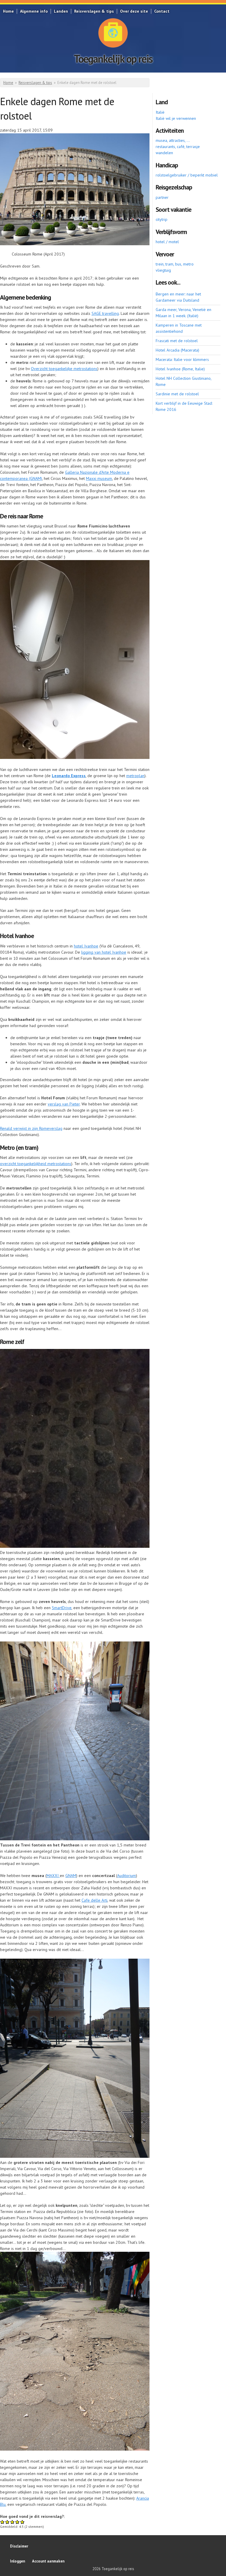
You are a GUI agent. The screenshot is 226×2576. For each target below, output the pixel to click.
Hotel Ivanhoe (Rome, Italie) (180, 369)
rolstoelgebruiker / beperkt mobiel (187, 175)
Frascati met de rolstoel (177, 341)
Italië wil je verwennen (176, 118)
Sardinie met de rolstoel (177, 394)
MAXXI (53, 1876)
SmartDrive (62, 1608)
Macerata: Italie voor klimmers (182, 359)
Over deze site (134, 11)
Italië (160, 112)
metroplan (135, 776)
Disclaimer (19, 2546)
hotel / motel (167, 242)
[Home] (113, 33)
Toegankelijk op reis (113, 59)
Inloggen (18, 2561)
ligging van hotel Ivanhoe (104, 952)
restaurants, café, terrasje (178, 147)
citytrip (162, 219)
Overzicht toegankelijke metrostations (64, 369)
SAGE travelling (105, 313)
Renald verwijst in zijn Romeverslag (31, 1128)
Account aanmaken (48, 2561)
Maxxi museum (99, 478)
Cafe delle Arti (94, 1900)
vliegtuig (163, 270)
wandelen (164, 153)
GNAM (71, 1876)
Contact (162, 11)
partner (162, 197)
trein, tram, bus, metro (175, 264)
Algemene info (34, 11)
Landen (61, 11)
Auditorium (127, 1876)
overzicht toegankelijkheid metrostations (36, 1164)
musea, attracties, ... (173, 140)
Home (8, 11)
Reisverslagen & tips (94, 11)
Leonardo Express (69, 776)
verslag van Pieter (64, 1104)
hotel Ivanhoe (86, 946)
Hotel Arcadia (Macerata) (177, 350)
